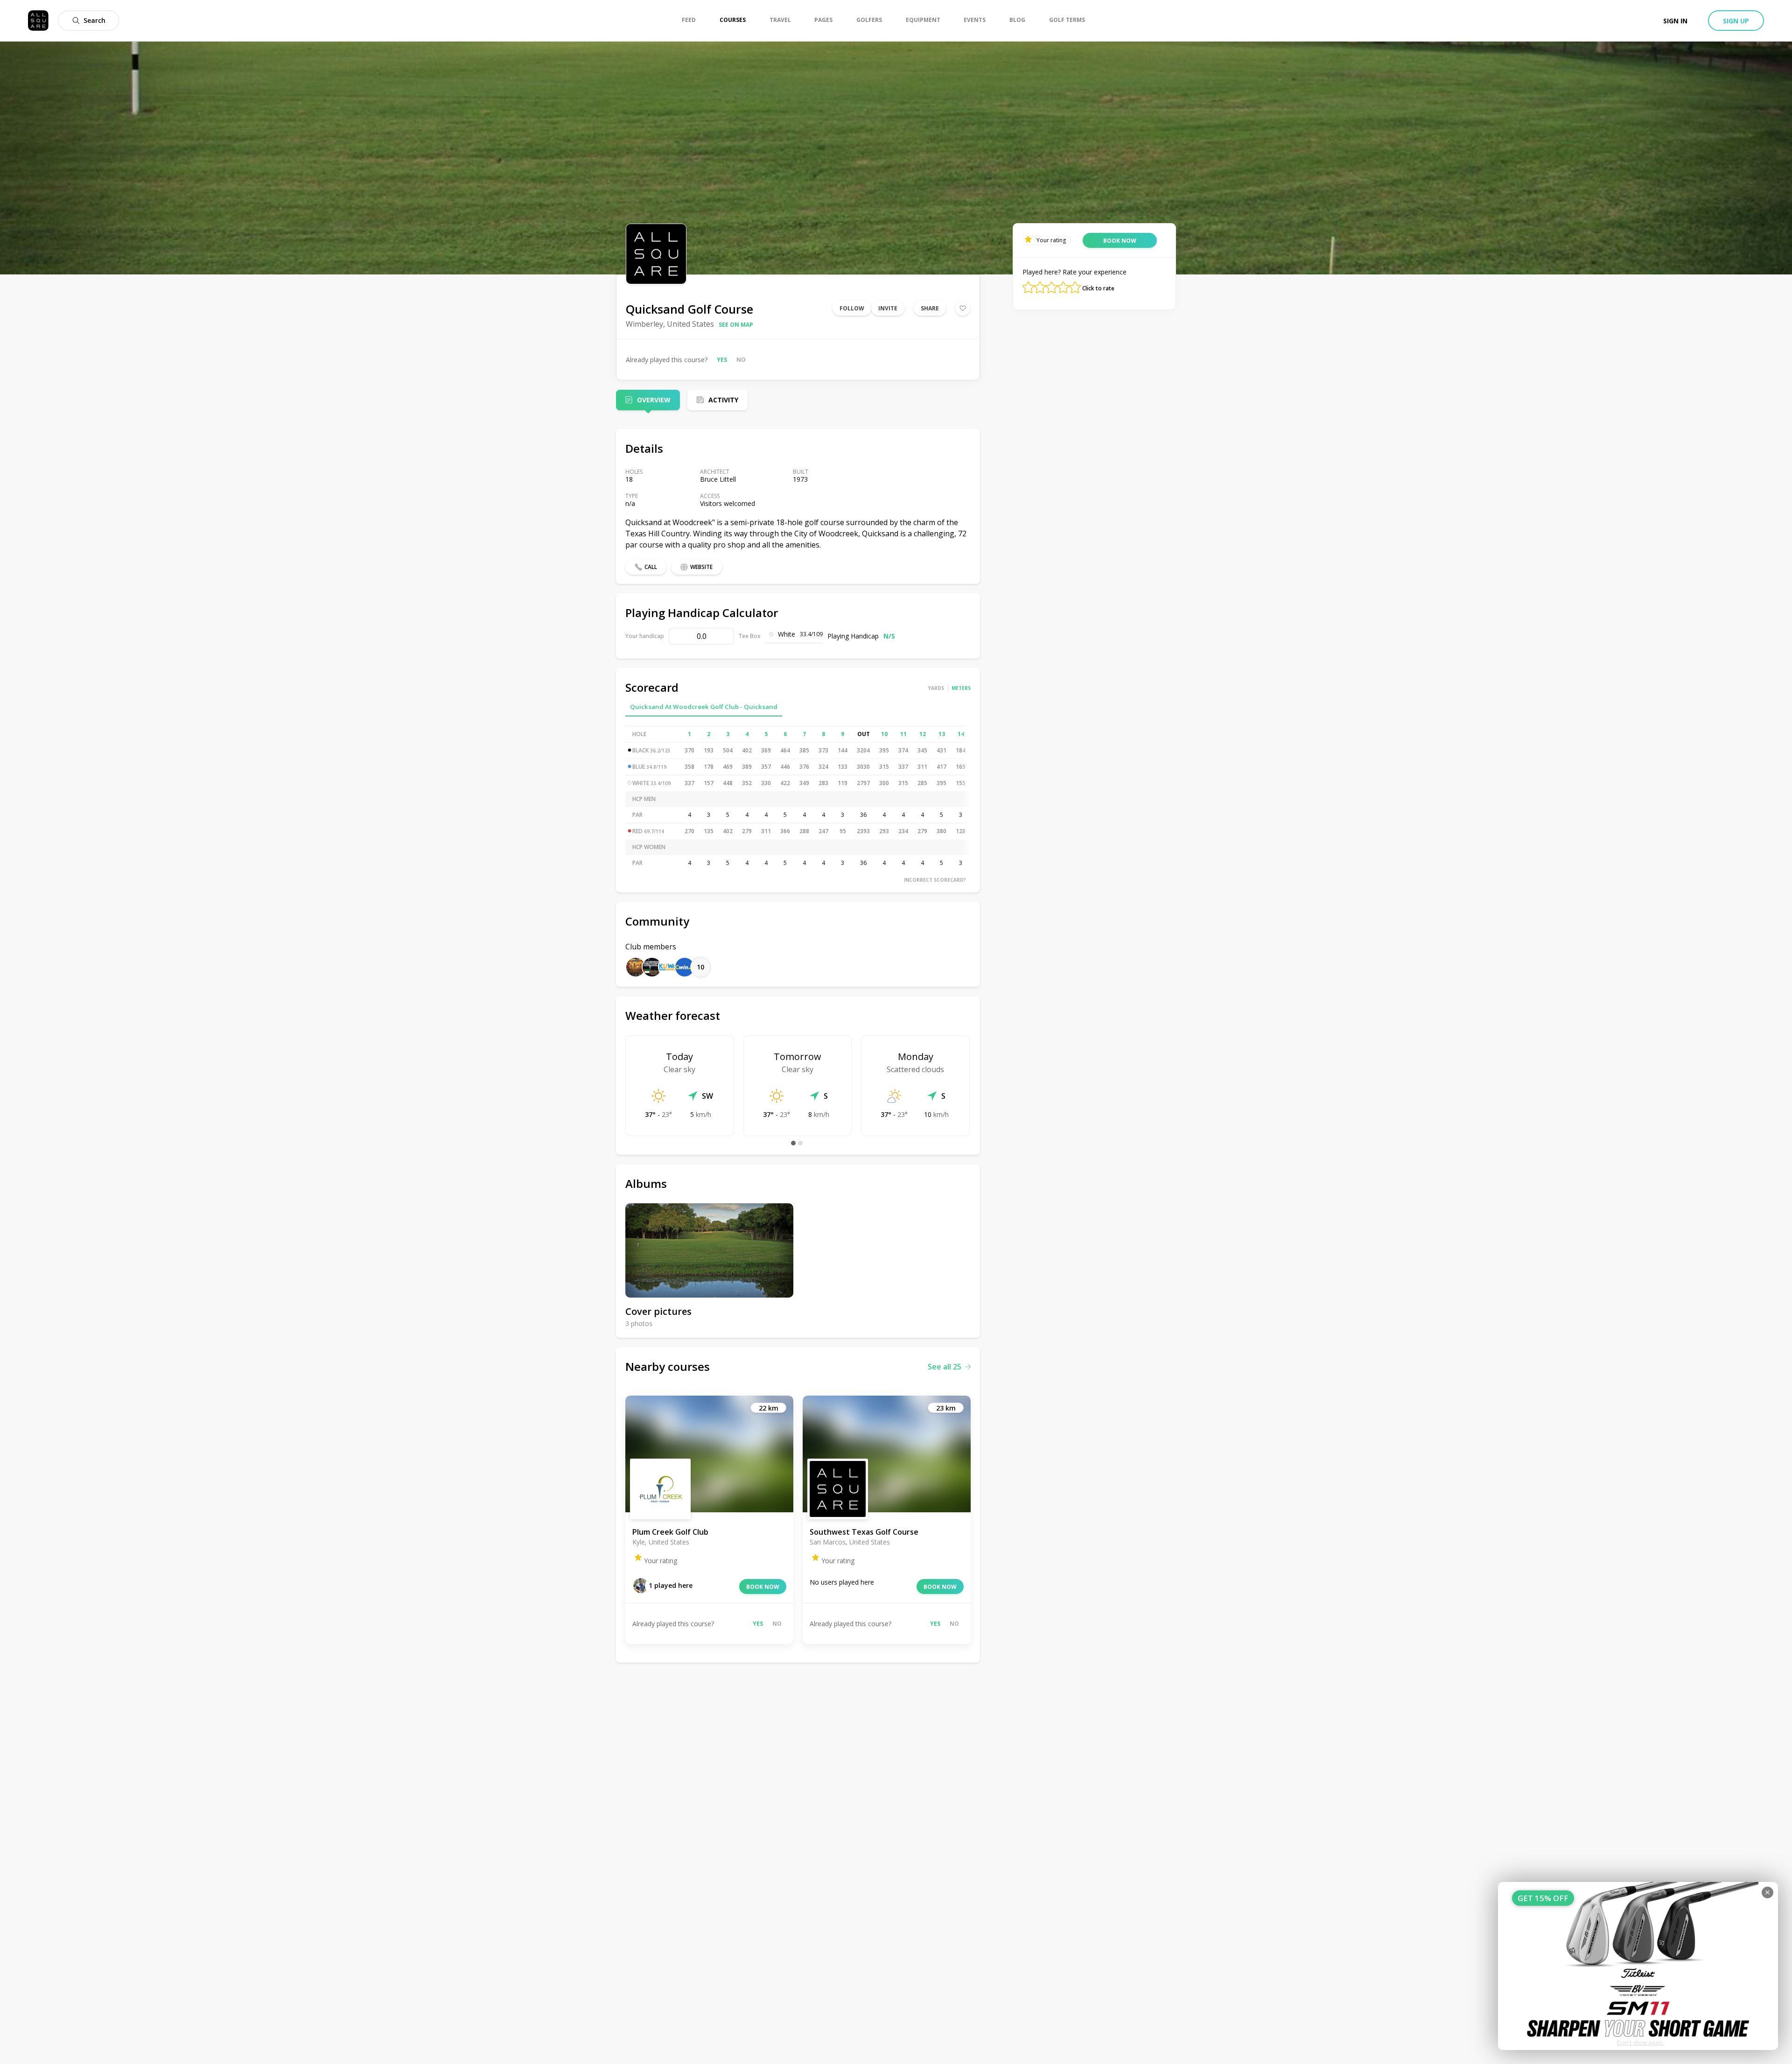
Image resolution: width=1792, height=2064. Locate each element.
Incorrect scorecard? (935, 880)
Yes (722, 360)
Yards (936, 688)
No (741, 360)
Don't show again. (1641, 2043)
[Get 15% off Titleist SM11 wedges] (1638, 1966)
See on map (736, 325)
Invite (888, 308)
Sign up (1736, 21)
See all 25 (945, 1367)
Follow (852, 308)
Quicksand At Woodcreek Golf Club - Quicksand (704, 707)
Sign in (1675, 21)
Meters (961, 688)
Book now (763, 1587)
